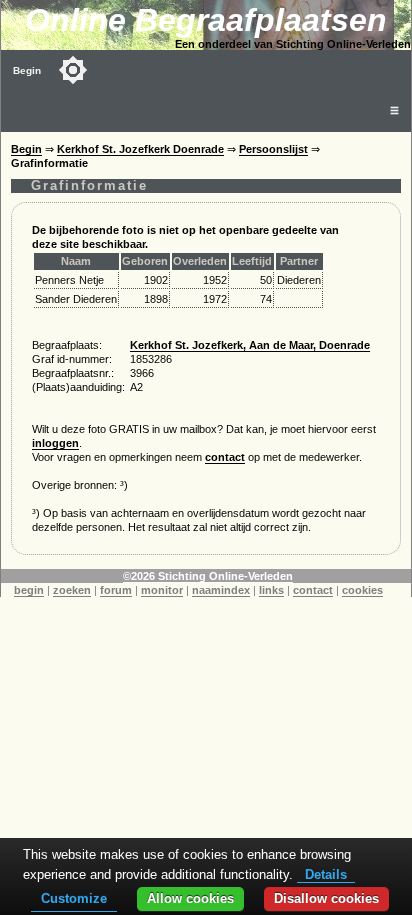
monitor (162, 590)
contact (225, 457)
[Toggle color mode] (73, 70)
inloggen (55, 443)
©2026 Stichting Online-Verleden (208, 576)
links (271, 590)
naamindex (221, 590)
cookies (362, 590)
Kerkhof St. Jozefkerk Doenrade (140, 149)
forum (116, 590)
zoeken (72, 590)
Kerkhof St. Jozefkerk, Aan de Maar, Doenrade (250, 345)
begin (29, 590)
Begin (27, 70)
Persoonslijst (273, 149)
